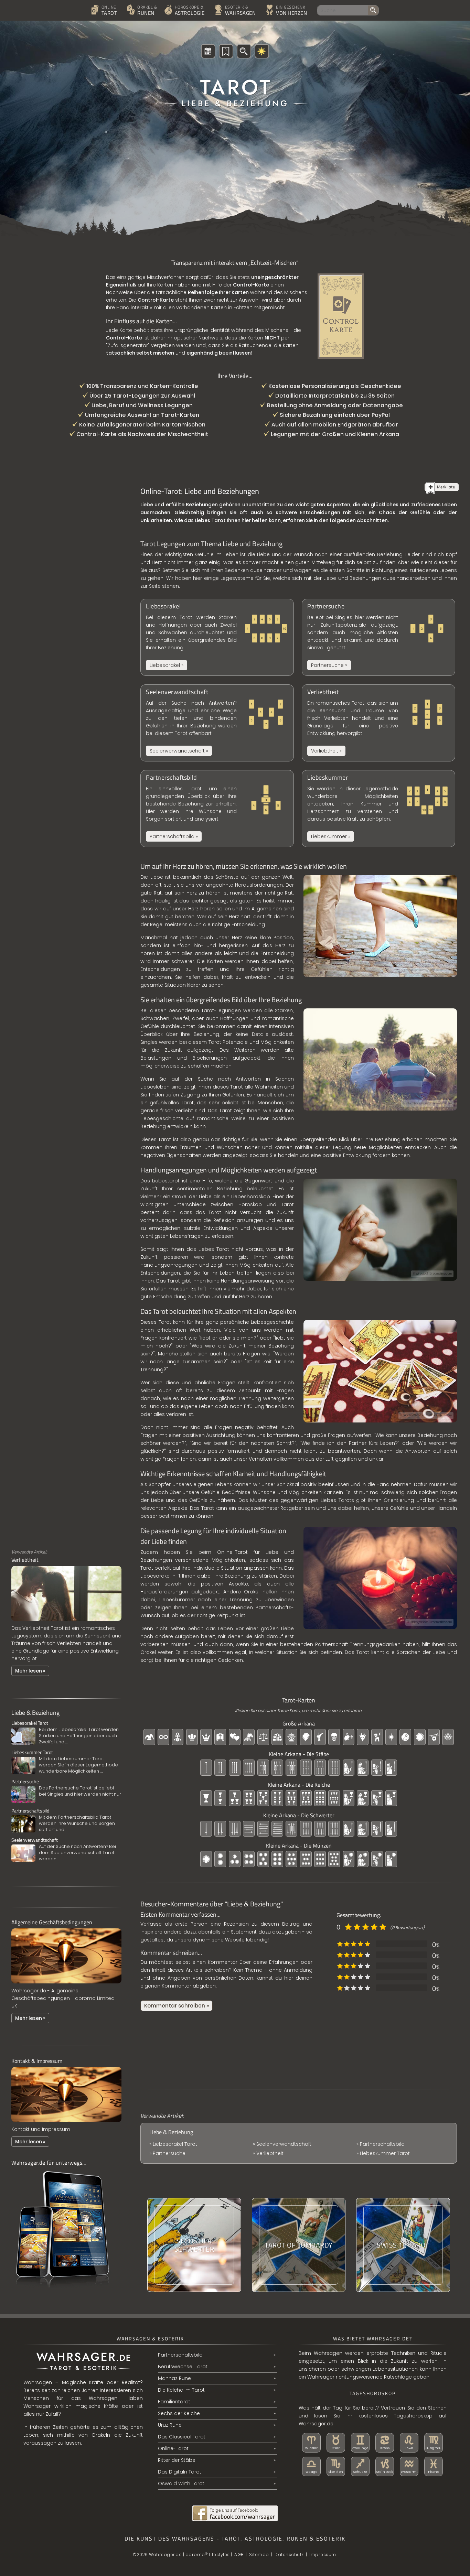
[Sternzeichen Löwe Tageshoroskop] (409, 2443)
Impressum (323, 2555)
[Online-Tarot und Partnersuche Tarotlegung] (378, 637)
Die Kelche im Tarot (181, 2390)
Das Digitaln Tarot (180, 2472)
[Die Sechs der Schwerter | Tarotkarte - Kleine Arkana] (194, 2245)
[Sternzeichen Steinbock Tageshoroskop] (385, 2466)
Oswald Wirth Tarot (181, 2483)
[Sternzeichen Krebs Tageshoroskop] (385, 2443)
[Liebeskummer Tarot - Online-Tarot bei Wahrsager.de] (66, 1762)
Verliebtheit (270, 2153)
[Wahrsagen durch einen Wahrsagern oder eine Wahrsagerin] (238, 11)
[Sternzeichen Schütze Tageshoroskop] (360, 2466)
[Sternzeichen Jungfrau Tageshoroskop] (434, 2443)
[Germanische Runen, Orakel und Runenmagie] (143, 11)
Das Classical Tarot (182, 2437)
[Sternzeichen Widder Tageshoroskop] (311, 2443)
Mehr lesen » (30, 1671)
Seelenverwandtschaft (284, 2144)
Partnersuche (169, 2153)
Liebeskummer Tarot (385, 2153)
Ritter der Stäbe (177, 2460)
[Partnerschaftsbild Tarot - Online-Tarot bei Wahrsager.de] (66, 1820)
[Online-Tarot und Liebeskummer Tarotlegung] (378, 809)
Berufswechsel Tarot (183, 2367)
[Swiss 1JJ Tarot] (403, 2245)
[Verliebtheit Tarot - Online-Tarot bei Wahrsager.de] (66, 1623)
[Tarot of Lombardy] (299, 2245)
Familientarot (174, 2402)
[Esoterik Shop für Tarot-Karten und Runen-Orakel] (289, 11)
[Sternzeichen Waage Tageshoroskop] (311, 2466)
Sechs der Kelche (179, 2413)
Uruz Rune (170, 2425)
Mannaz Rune (174, 2378)
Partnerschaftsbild (382, 2144)
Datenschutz (289, 2555)
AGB (239, 2555)
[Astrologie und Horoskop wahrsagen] (187, 11)
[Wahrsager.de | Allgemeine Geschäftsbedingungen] (66, 1985)
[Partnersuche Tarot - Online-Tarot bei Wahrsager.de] (66, 1791)
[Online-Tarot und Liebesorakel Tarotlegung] (217, 637)
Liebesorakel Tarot (175, 2144)
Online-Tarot (173, 2448)
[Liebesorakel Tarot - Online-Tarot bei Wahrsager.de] (66, 1733)
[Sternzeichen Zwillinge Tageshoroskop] (360, 2443)
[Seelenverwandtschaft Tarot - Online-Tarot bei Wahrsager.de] (66, 1850)
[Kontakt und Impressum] (66, 2124)
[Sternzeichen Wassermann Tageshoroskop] (409, 2466)
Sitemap (259, 2555)
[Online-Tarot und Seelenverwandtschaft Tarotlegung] (217, 723)
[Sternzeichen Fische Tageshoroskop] (434, 2466)
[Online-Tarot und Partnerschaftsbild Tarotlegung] (217, 809)
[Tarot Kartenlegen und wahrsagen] (107, 11)
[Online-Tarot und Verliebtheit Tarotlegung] (378, 723)
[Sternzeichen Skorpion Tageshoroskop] (336, 2466)
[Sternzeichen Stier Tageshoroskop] (336, 2443)
